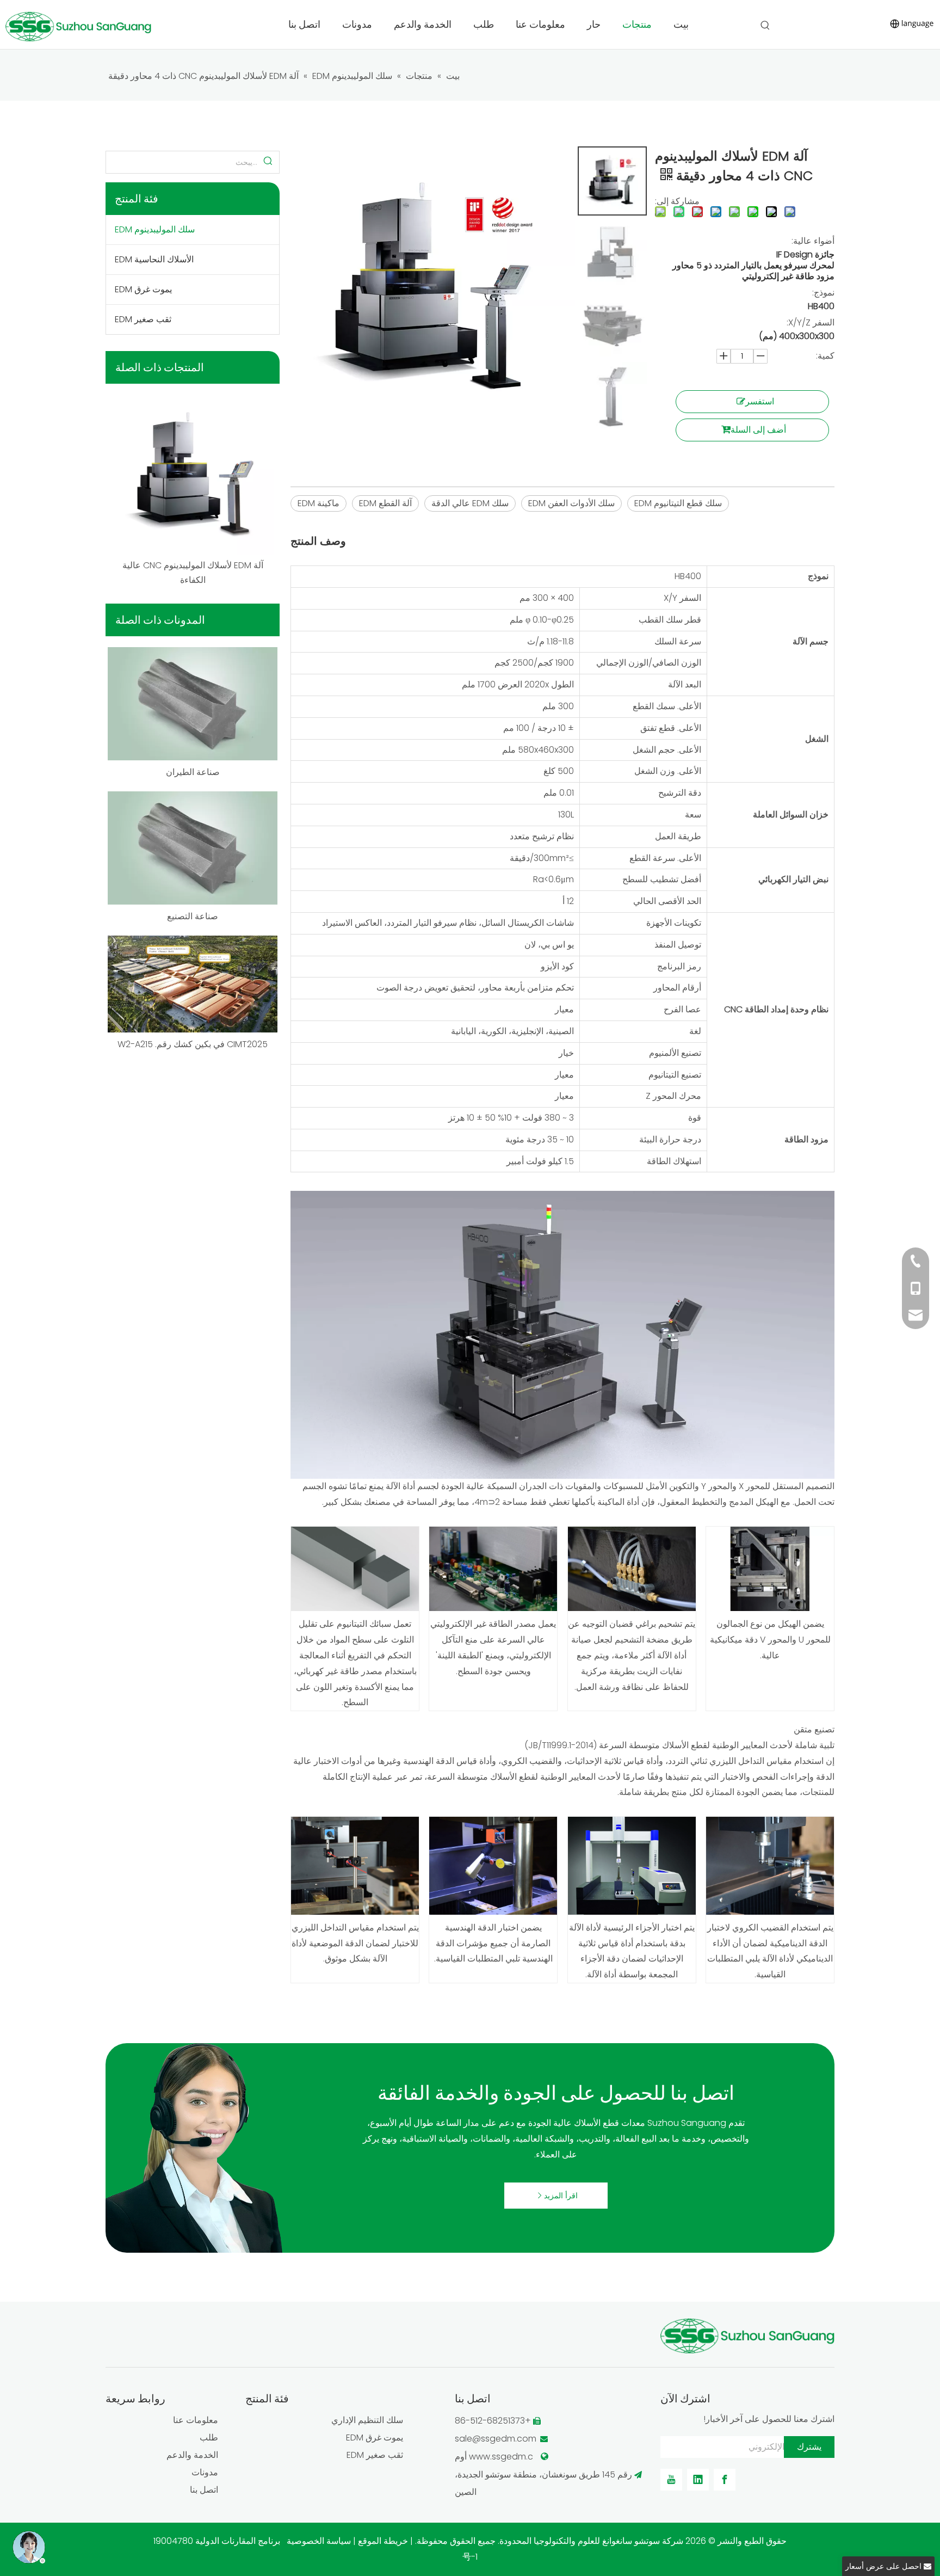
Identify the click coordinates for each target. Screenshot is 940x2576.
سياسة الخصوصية (319, 2541)
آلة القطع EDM (385, 503)
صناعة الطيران (193, 772)
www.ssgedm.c (500, 2457)
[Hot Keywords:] (765, 26)
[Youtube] (671, 2480)
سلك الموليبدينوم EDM (155, 229)
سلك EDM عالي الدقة (470, 503)
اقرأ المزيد (560, 2196)
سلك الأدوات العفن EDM (571, 503)
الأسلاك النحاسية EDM (154, 259)
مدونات (205, 2472)
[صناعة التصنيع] (193, 848)
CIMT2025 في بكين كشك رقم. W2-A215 (193, 1044)
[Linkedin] (698, 2480)
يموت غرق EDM (143, 289)
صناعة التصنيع (193, 916)
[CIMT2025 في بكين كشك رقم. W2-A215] (193, 984)
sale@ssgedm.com (496, 2439)
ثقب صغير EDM (143, 319)
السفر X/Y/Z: (811, 322)
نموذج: (823, 293)
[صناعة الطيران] (193, 704)
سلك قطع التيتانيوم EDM (678, 503)
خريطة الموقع (383, 2541)
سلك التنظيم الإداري (367, 2420)
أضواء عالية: (813, 241)
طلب (209, 2437)
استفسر (760, 401)
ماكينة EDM (319, 503)
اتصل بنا (204, 2490)
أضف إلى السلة (758, 430)
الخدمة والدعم (192, 2455)
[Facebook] (725, 2480)
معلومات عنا (196, 2420)
